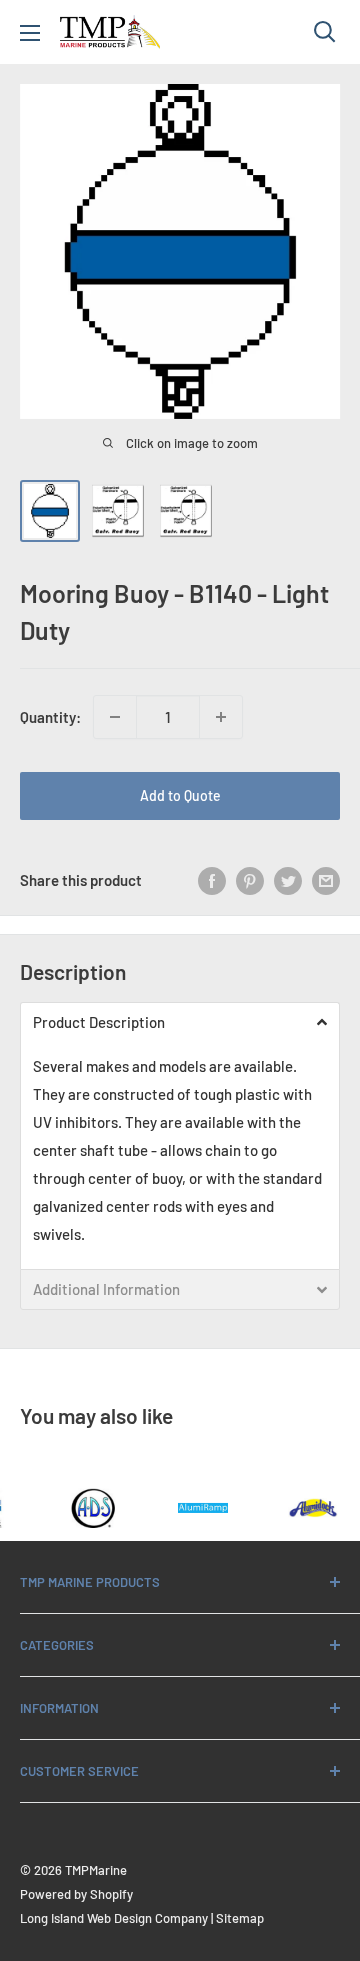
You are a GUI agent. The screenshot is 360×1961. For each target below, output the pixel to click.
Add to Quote (180, 795)
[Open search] (325, 32)
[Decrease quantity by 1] (115, 717)
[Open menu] (30, 33)
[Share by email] (326, 880)
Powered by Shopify (76, 1894)
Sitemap (240, 1918)
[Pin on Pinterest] (250, 880)
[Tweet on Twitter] (288, 880)
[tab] (180, 1022)
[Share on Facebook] (212, 880)
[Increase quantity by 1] (221, 717)
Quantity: (50, 717)
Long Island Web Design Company (114, 1918)
